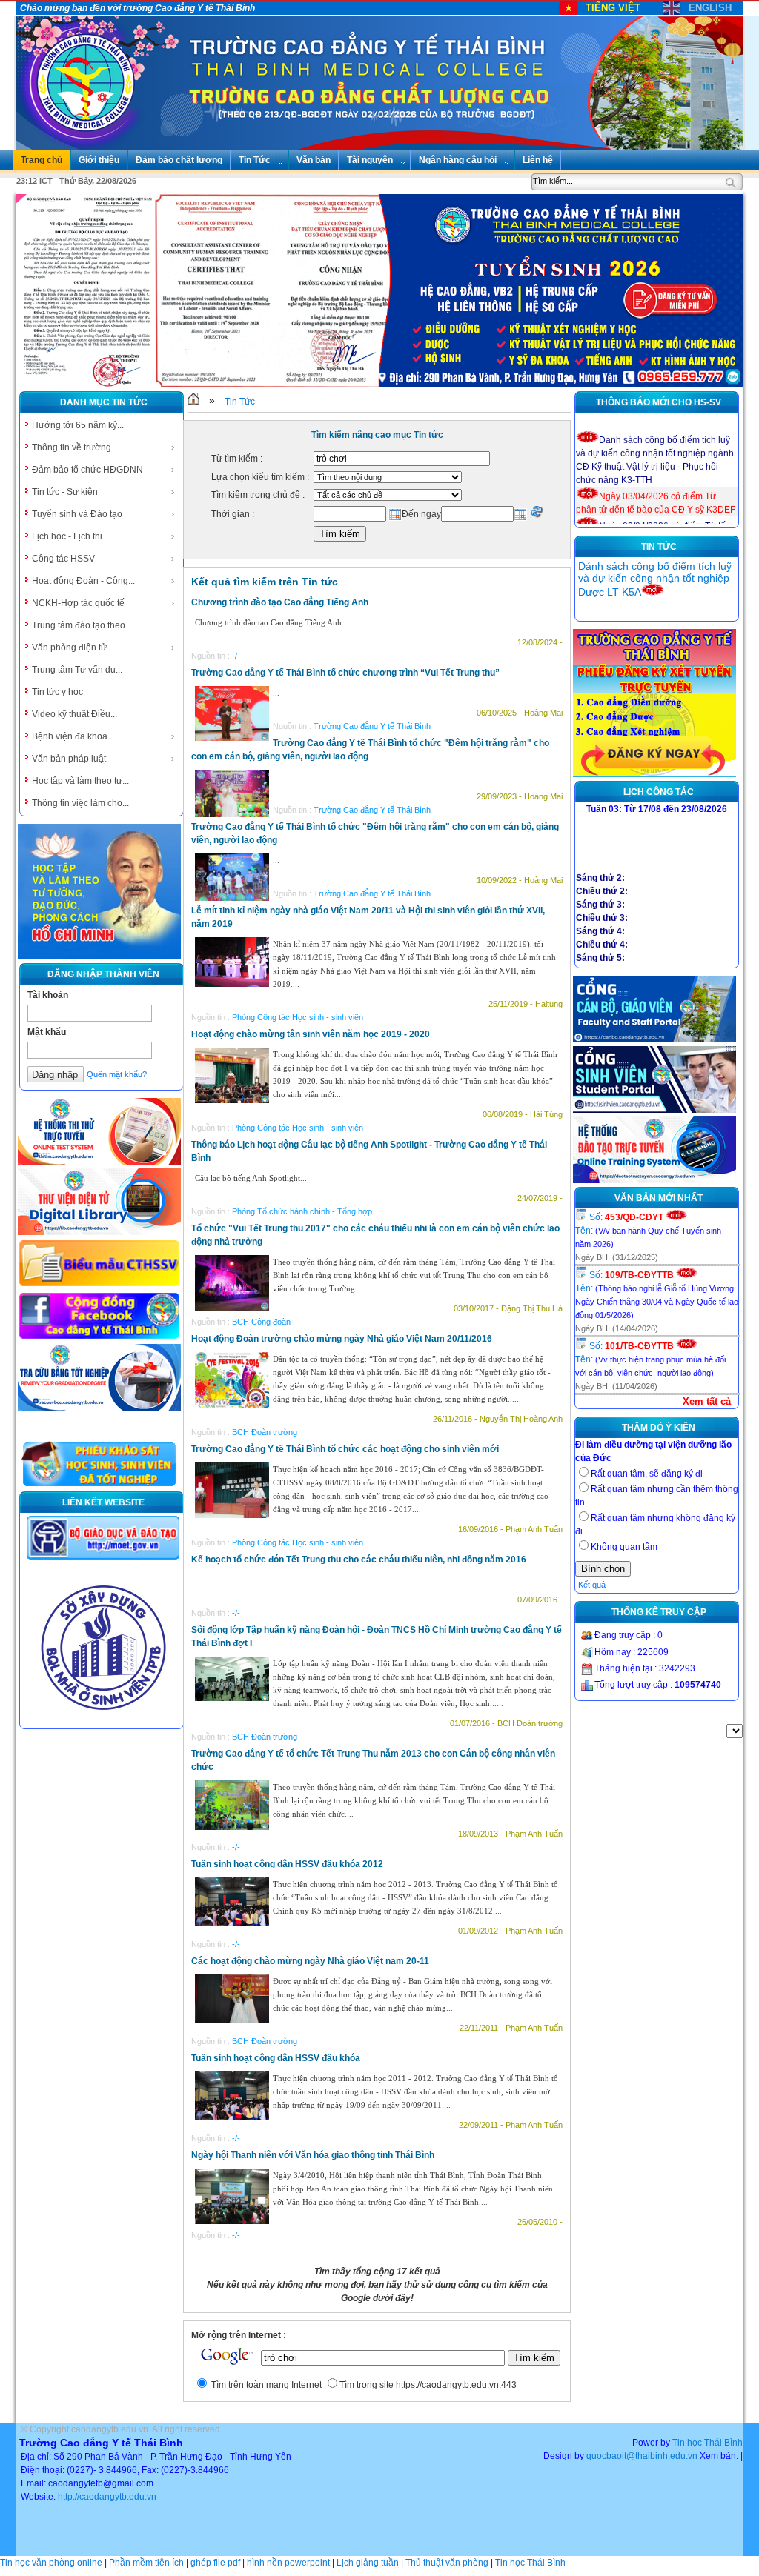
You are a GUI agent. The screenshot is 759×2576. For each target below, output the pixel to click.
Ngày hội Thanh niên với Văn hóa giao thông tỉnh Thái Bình (313, 2155)
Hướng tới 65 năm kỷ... (78, 425)
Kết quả (592, 1585)
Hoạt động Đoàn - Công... (83, 581)
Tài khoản (48, 995)
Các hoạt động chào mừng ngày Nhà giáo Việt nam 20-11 (310, 1961)
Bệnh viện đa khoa (70, 736)
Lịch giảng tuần (368, 2563)
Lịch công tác (659, 792)
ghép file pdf (215, 2563)
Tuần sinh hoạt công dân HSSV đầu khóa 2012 (287, 1864)
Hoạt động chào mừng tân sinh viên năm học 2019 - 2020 (311, 1034)
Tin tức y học (57, 692)
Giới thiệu (99, 160)
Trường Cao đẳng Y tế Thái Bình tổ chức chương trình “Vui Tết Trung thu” (345, 673)
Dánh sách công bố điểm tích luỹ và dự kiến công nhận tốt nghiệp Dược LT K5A (655, 579)
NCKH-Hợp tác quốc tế (78, 603)
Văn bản (314, 160)
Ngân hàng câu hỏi (458, 160)
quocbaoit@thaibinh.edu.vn (642, 2456)
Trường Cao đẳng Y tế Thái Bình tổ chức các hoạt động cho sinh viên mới (345, 1449)
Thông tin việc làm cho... (80, 803)
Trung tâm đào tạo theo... (82, 625)
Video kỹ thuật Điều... (74, 714)
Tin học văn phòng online (51, 2563)
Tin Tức (255, 160)
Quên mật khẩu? (117, 1074)
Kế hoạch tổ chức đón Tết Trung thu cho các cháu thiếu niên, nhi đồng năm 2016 (359, 1560)
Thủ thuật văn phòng (447, 2563)
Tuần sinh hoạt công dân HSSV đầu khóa (276, 2058)
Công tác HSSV (63, 559)
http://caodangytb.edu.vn (107, 2497)
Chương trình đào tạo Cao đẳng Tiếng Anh (280, 602)
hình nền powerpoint (288, 2563)
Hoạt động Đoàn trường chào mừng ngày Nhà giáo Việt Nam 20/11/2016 (342, 1339)
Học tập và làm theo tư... (80, 781)
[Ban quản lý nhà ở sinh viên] (103, 1722)
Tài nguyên (370, 160)
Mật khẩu (47, 1032)
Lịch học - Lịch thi (67, 536)
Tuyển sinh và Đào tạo (77, 514)
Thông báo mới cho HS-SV (659, 402)
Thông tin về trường (72, 447)
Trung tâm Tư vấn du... (77, 670)
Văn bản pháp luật (69, 759)
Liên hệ (538, 160)
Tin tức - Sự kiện (65, 492)
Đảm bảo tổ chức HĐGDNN (87, 470)
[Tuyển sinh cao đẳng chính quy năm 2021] (654, 774)
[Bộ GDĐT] (103, 1558)
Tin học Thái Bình (707, 2443)
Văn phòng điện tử (69, 648)
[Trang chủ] (193, 402)
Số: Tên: (648, 1230)
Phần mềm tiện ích (146, 2563)
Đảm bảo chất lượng (179, 160)
